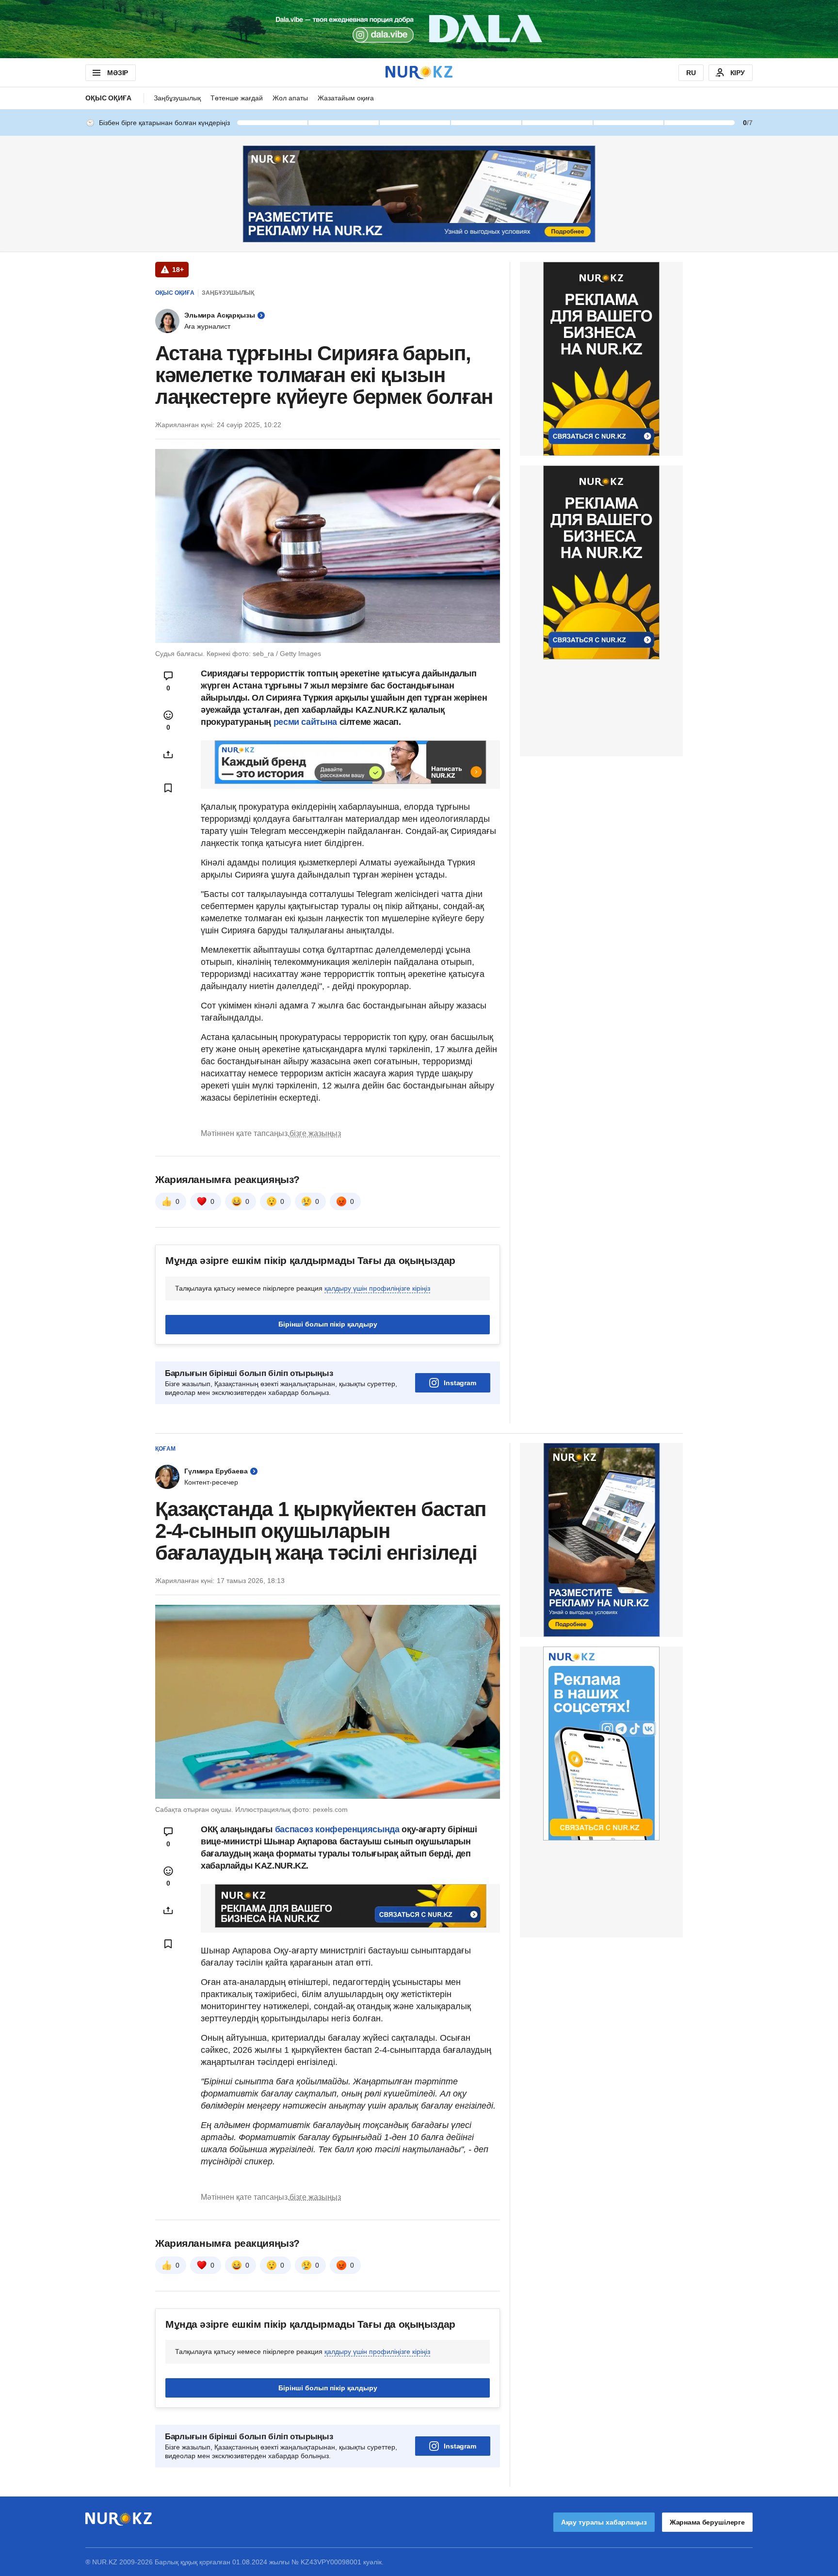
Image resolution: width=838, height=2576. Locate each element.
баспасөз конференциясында (338, 1829)
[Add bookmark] (168, 788)
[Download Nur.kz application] (419, 29)
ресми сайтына (305, 722)
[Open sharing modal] (168, 754)
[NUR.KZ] (419, 72)
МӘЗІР (118, 73)
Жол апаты (290, 98)
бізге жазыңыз (315, 1133)
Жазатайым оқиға (346, 98)
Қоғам (165, 1449)
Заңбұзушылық (177, 98)
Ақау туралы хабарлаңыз (604, 2522)
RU (691, 73)
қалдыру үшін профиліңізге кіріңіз (377, 1288)
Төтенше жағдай (237, 98)
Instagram (460, 1383)
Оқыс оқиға (108, 98)
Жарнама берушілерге (707, 2522)
